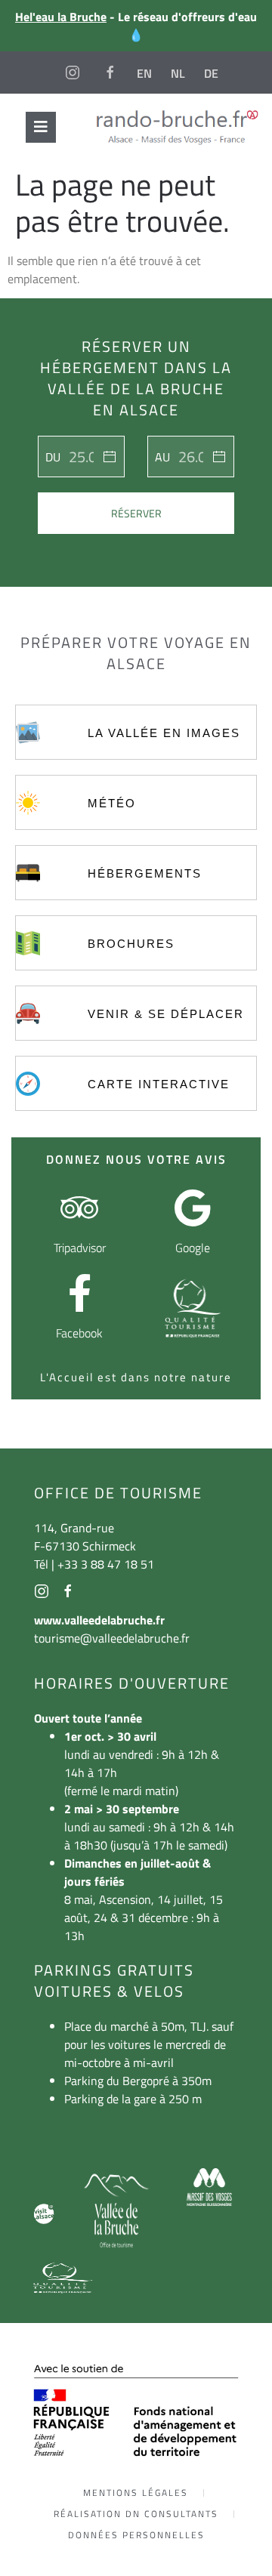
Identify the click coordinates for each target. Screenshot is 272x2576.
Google (193, 1248)
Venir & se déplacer (166, 1014)
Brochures (131, 944)
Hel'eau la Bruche (61, 17)
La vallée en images (164, 733)
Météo (112, 803)
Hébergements (145, 873)
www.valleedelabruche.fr (99, 1620)
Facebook (79, 1333)
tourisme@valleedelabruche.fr (112, 1638)
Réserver (136, 513)
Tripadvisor (80, 1248)
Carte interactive (159, 1084)
